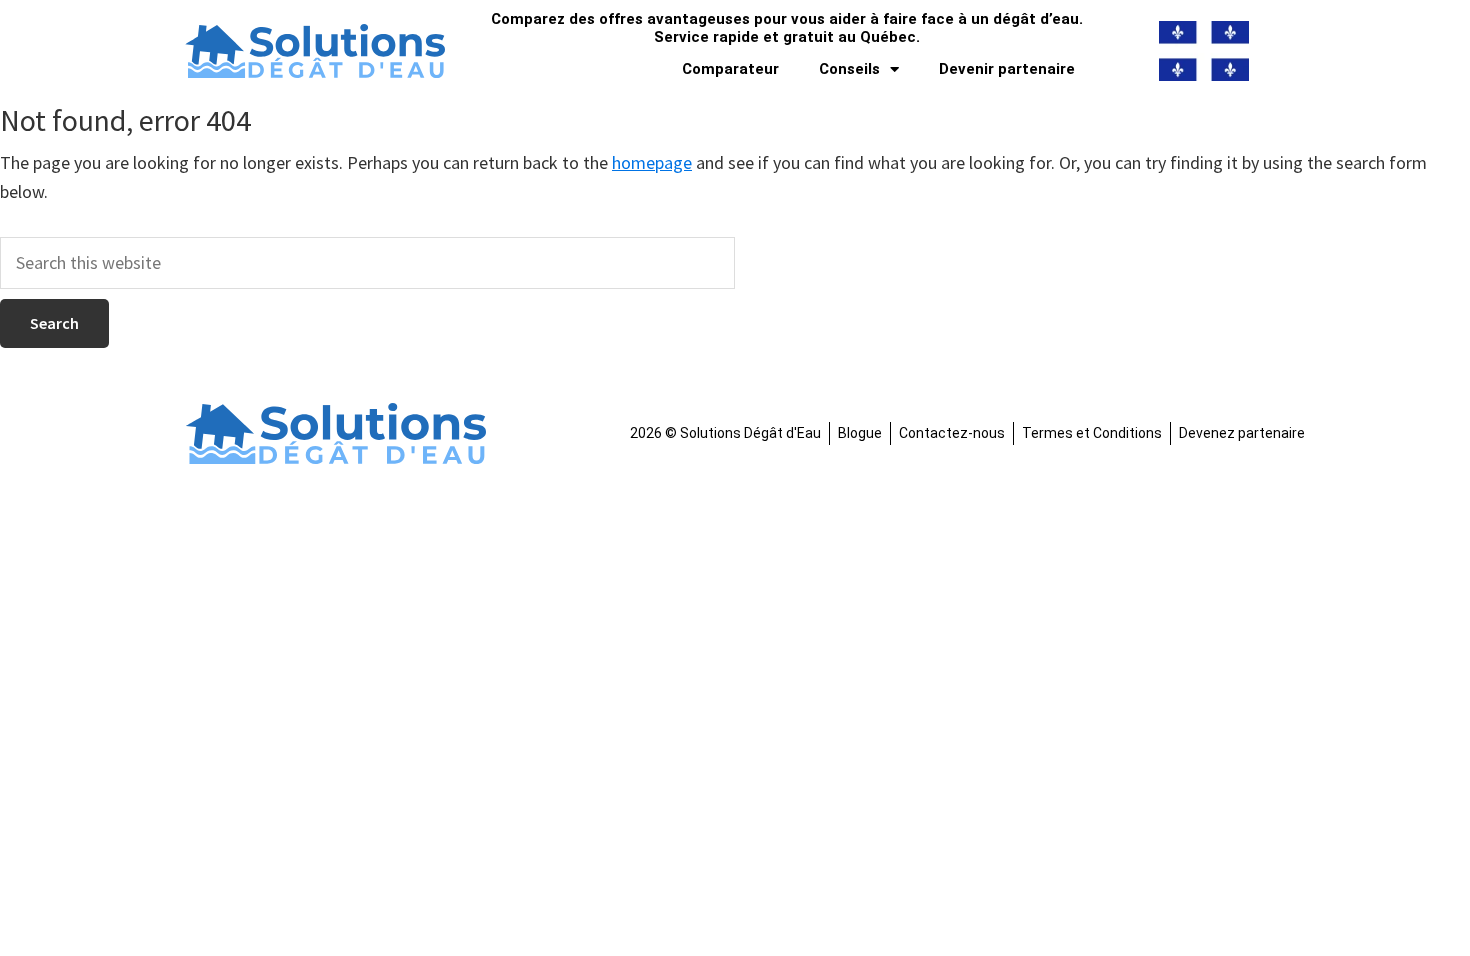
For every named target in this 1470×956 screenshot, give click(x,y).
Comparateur (730, 69)
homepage (652, 162)
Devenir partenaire (1007, 69)
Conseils (849, 69)
